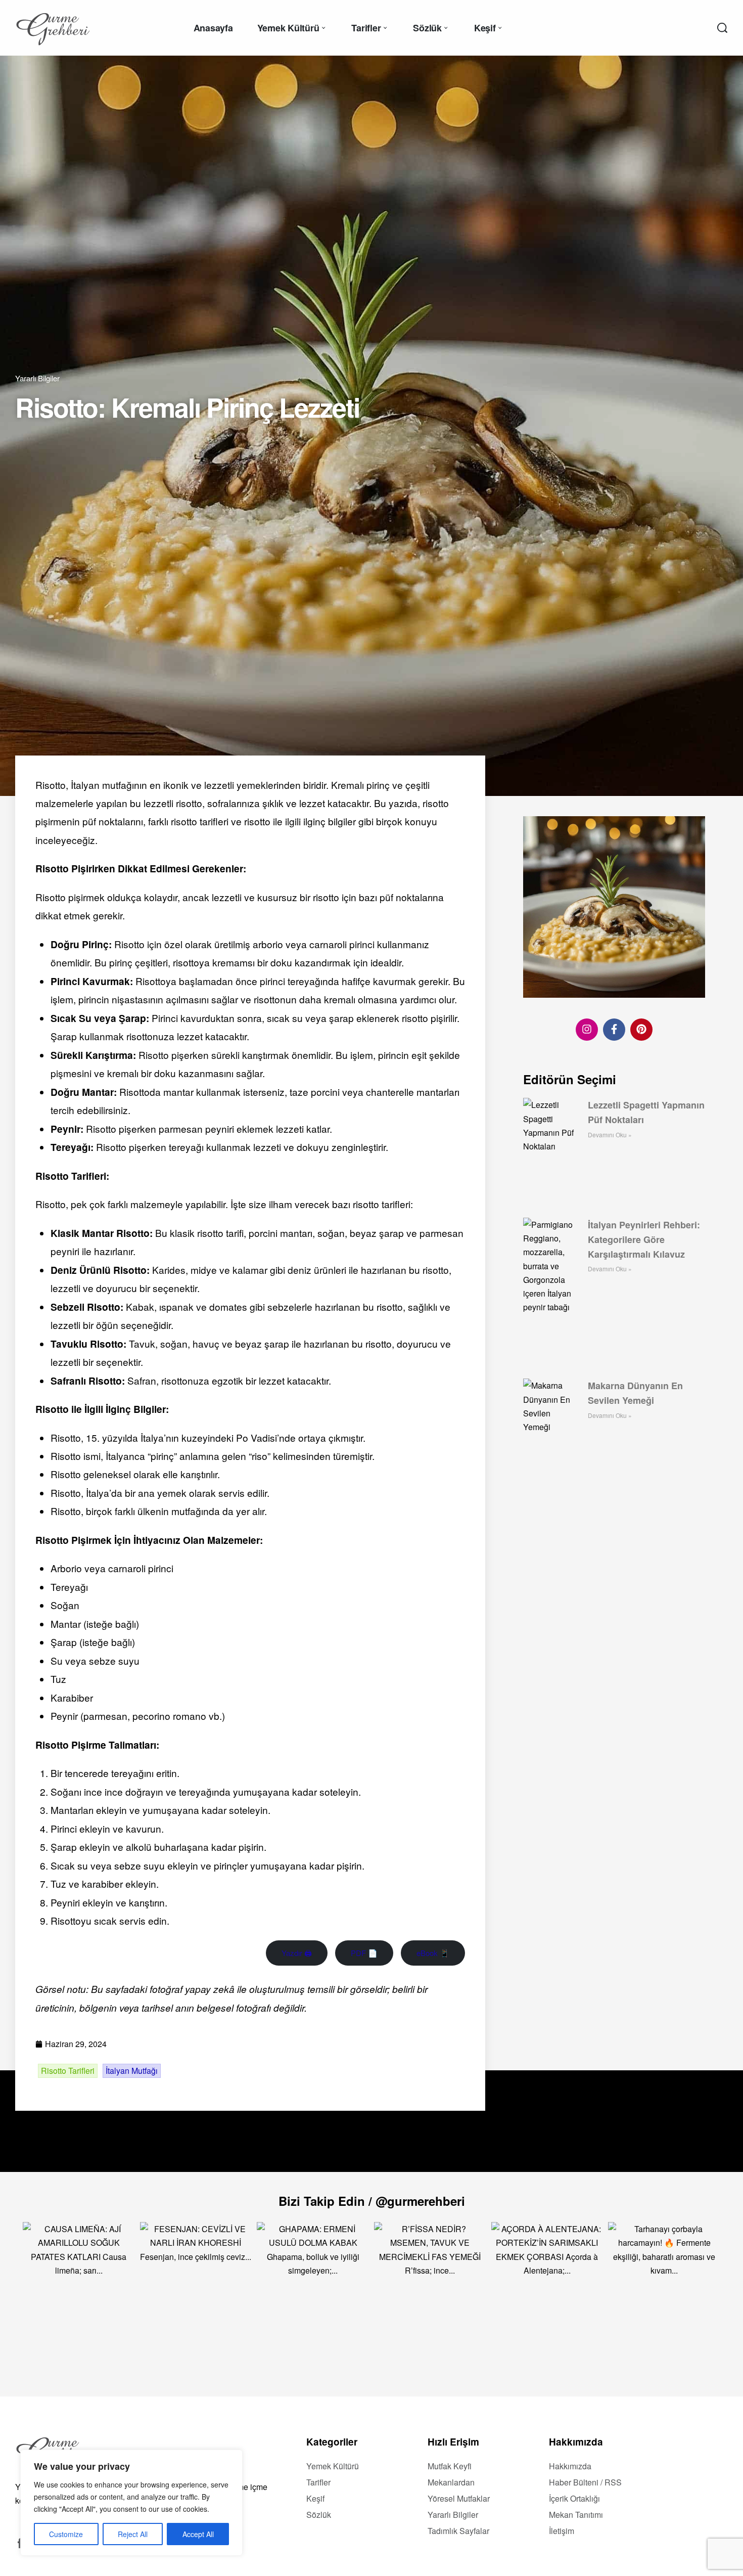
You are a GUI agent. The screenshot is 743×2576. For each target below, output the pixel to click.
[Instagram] (587, 1029)
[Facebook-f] (614, 1029)
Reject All (133, 2534)
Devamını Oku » (610, 1135)
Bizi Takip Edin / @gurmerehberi (372, 2201)
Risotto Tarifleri (68, 2071)
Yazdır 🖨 (297, 1953)
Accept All (198, 2534)
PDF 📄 (364, 1953)
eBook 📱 (433, 1953)
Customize (66, 2534)
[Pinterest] (641, 1029)
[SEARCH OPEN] (722, 28)
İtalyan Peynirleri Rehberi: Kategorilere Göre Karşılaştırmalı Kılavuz (644, 1239)
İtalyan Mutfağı (132, 2071)
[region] (131, 2503)
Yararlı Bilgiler (37, 378)
